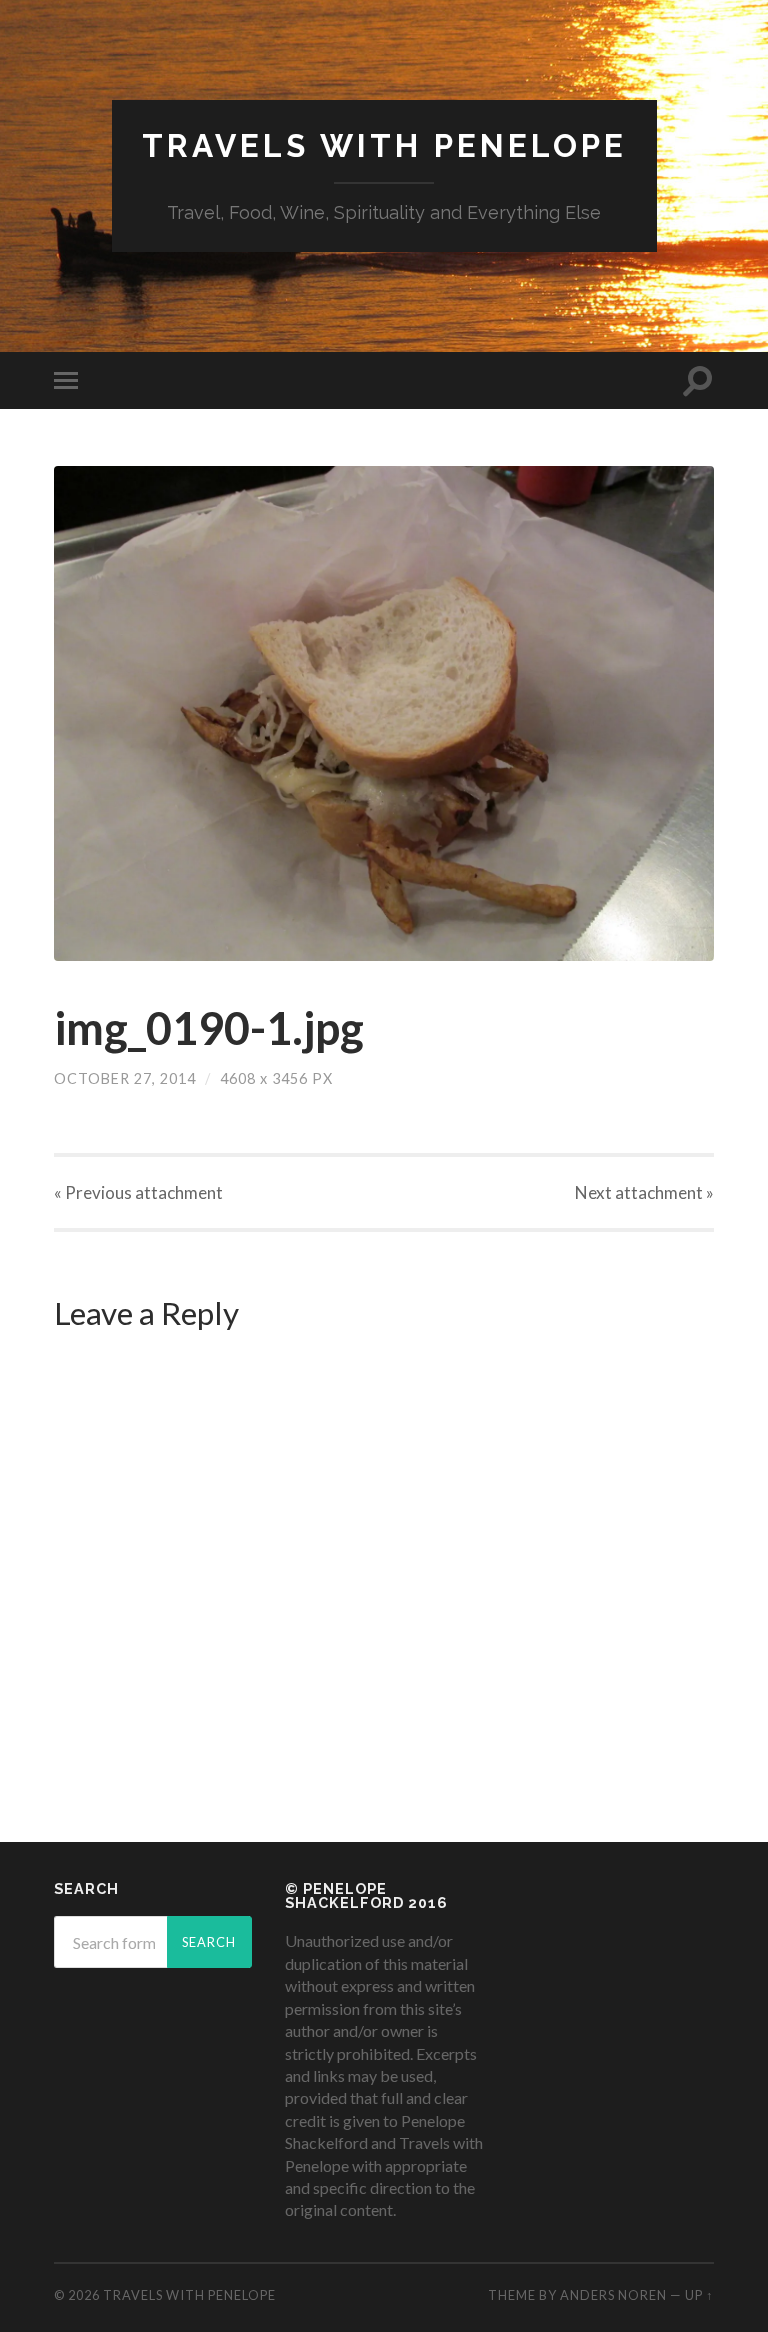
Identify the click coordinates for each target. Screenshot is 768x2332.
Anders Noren (613, 2295)
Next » (644, 1192)
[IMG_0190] (384, 713)
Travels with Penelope (384, 145)
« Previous (138, 1192)
